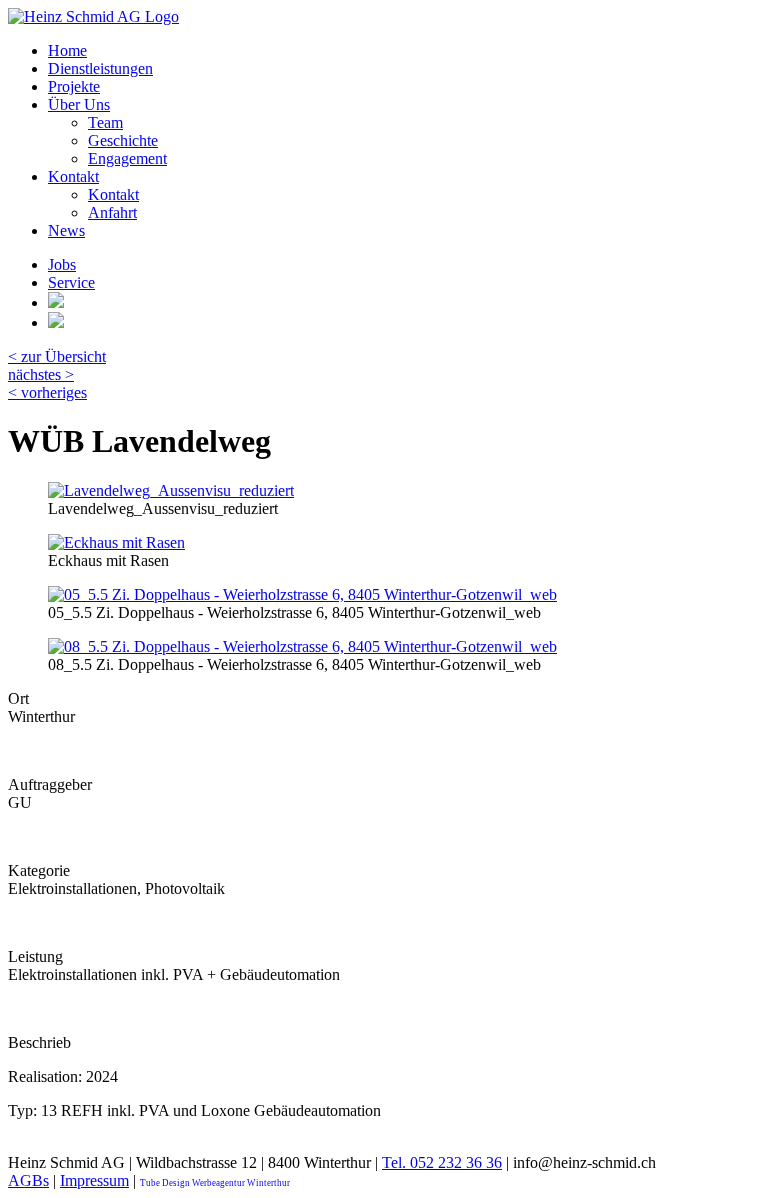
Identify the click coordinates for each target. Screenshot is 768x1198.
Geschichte (123, 140)
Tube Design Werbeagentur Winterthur (215, 1183)
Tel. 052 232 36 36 (442, 1162)
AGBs (28, 1180)
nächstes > (41, 374)
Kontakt (73, 176)
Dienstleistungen (100, 68)
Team (105, 122)
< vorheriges (47, 392)
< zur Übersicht (57, 356)
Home (67, 50)
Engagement (127, 158)
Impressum (94, 1180)
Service (71, 282)
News (66, 230)
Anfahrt (112, 212)
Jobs (62, 264)
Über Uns (79, 104)
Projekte (74, 86)
